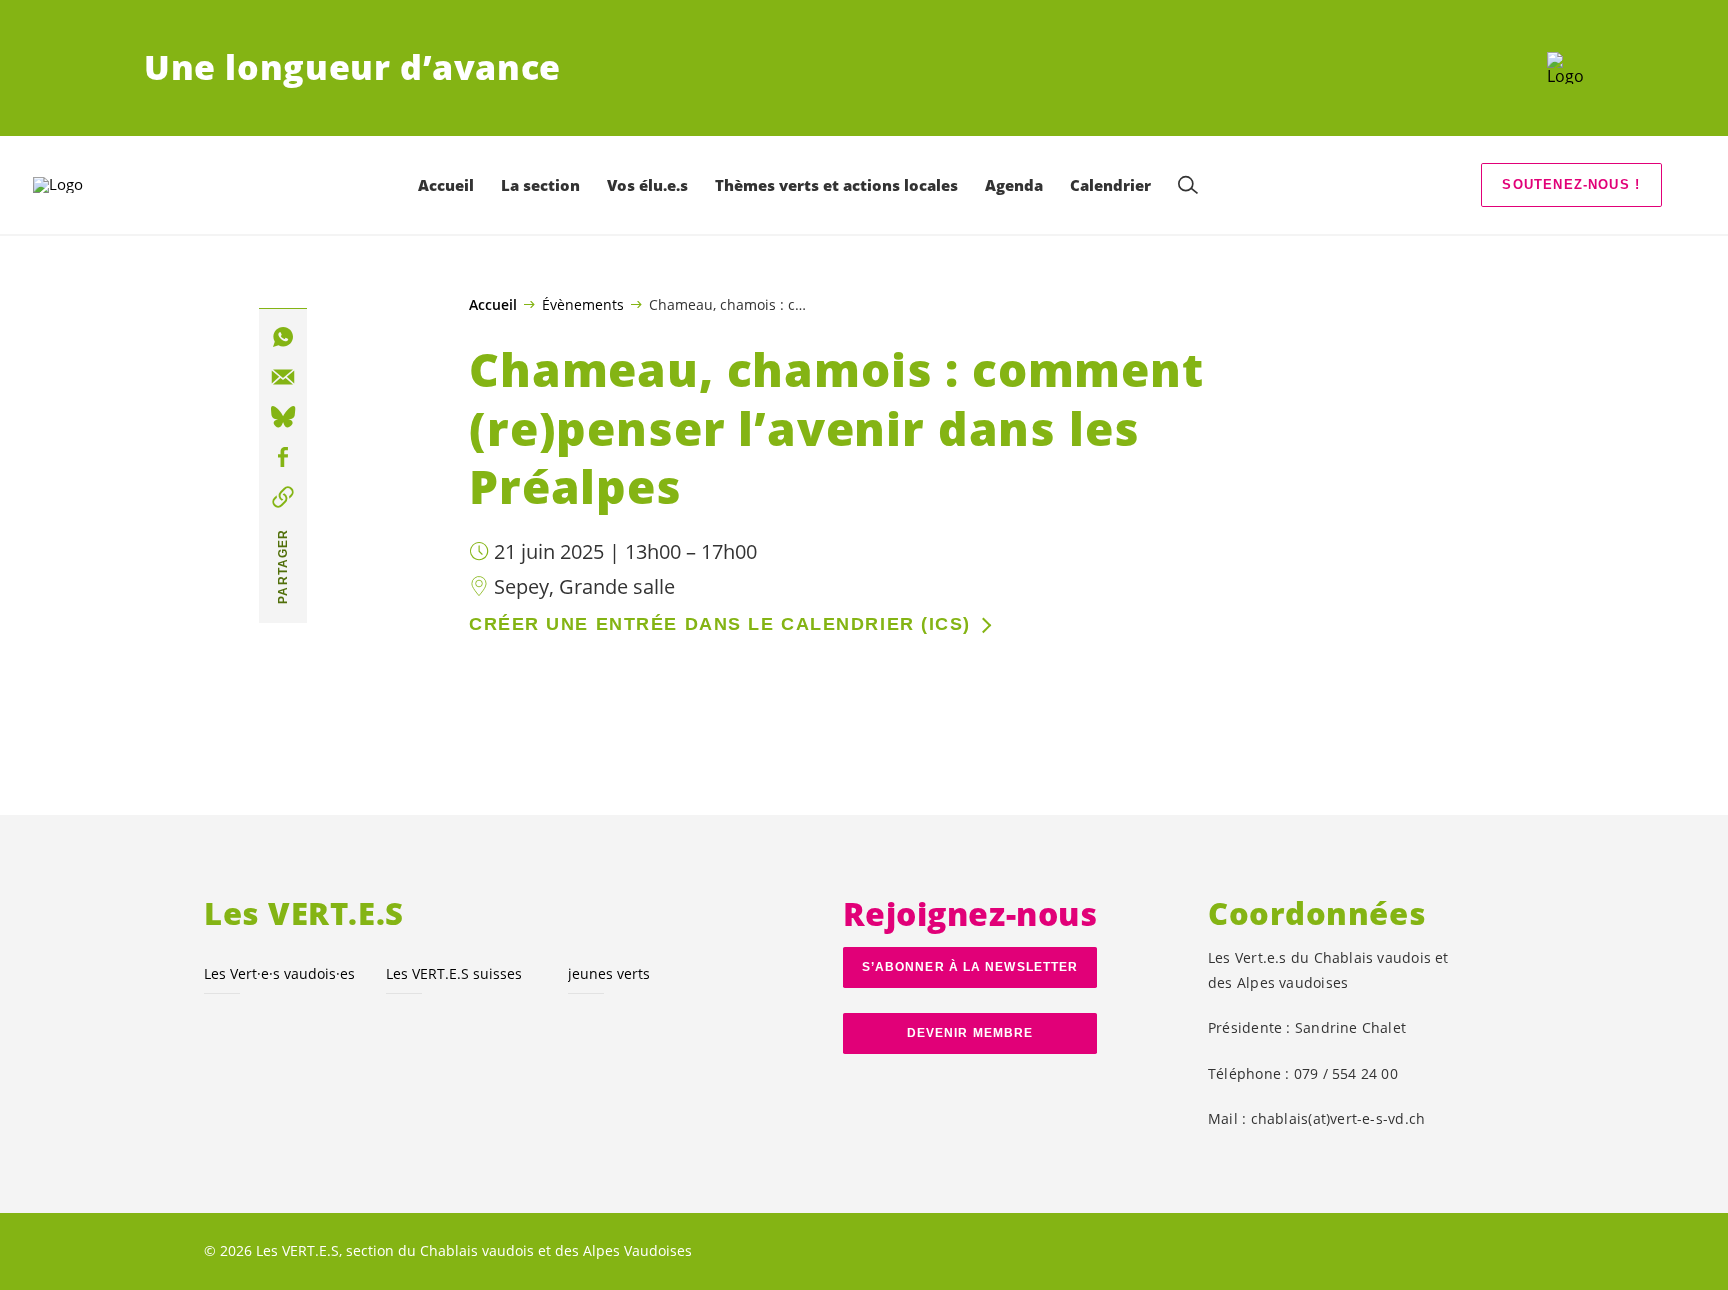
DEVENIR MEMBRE (970, 1033)
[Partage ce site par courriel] (283, 377)
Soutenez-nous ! (1571, 184)
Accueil (493, 305)
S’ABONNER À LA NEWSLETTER (970, 967)
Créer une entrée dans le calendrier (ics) (720, 624)
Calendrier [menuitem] (1110, 185)
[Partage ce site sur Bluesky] (283, 417)
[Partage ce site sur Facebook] (283, 457)
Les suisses (454, 973)
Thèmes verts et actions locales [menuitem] (836, 185)
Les (279, 973)
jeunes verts (609, 973)
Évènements (583, 304)
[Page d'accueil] (1565, 68)
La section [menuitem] (540, 185)
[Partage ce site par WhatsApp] (283, 337)
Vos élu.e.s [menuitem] (647, 185)
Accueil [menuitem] (446, 185)
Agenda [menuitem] (1014, 185)
